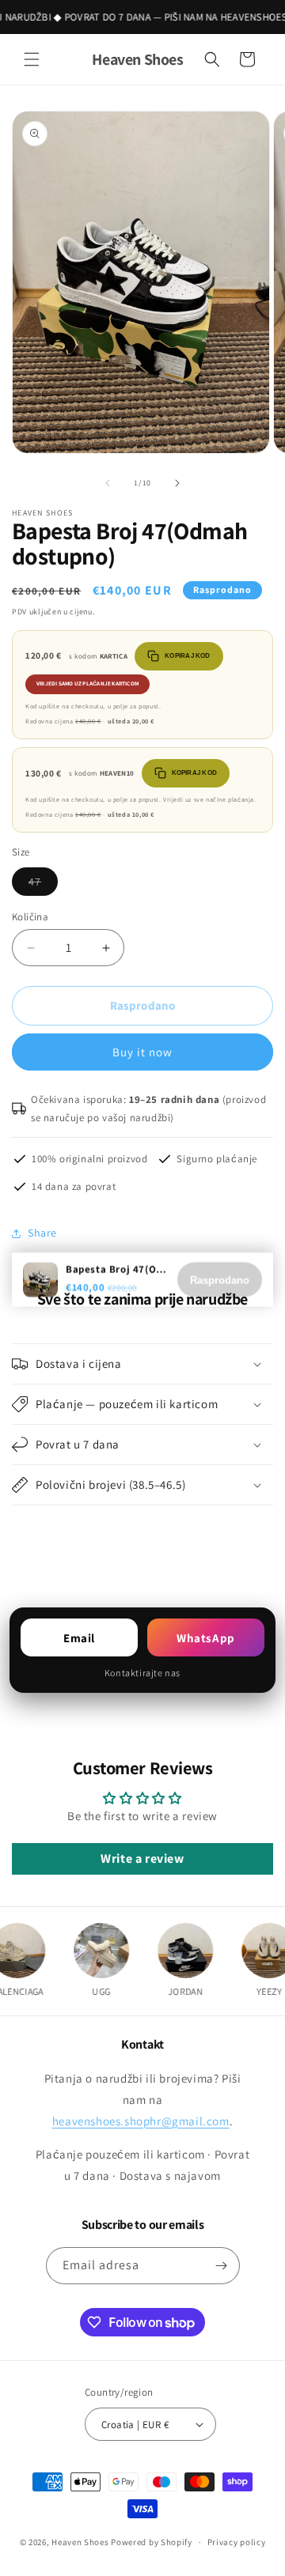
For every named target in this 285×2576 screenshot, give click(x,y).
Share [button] (42, 1233)
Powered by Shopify (152, 2542)
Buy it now (142, 1052)
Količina (30, 917)
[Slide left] (108, 483)
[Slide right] (177, 483)
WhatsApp (206, 1638)
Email (79, 1638)
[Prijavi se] (222, 2266)
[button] (32, 59)
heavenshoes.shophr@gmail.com (141, 2121)
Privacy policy (237, 2542)
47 (43, 885)
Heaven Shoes (80, 2542)
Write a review (142, 1858)
